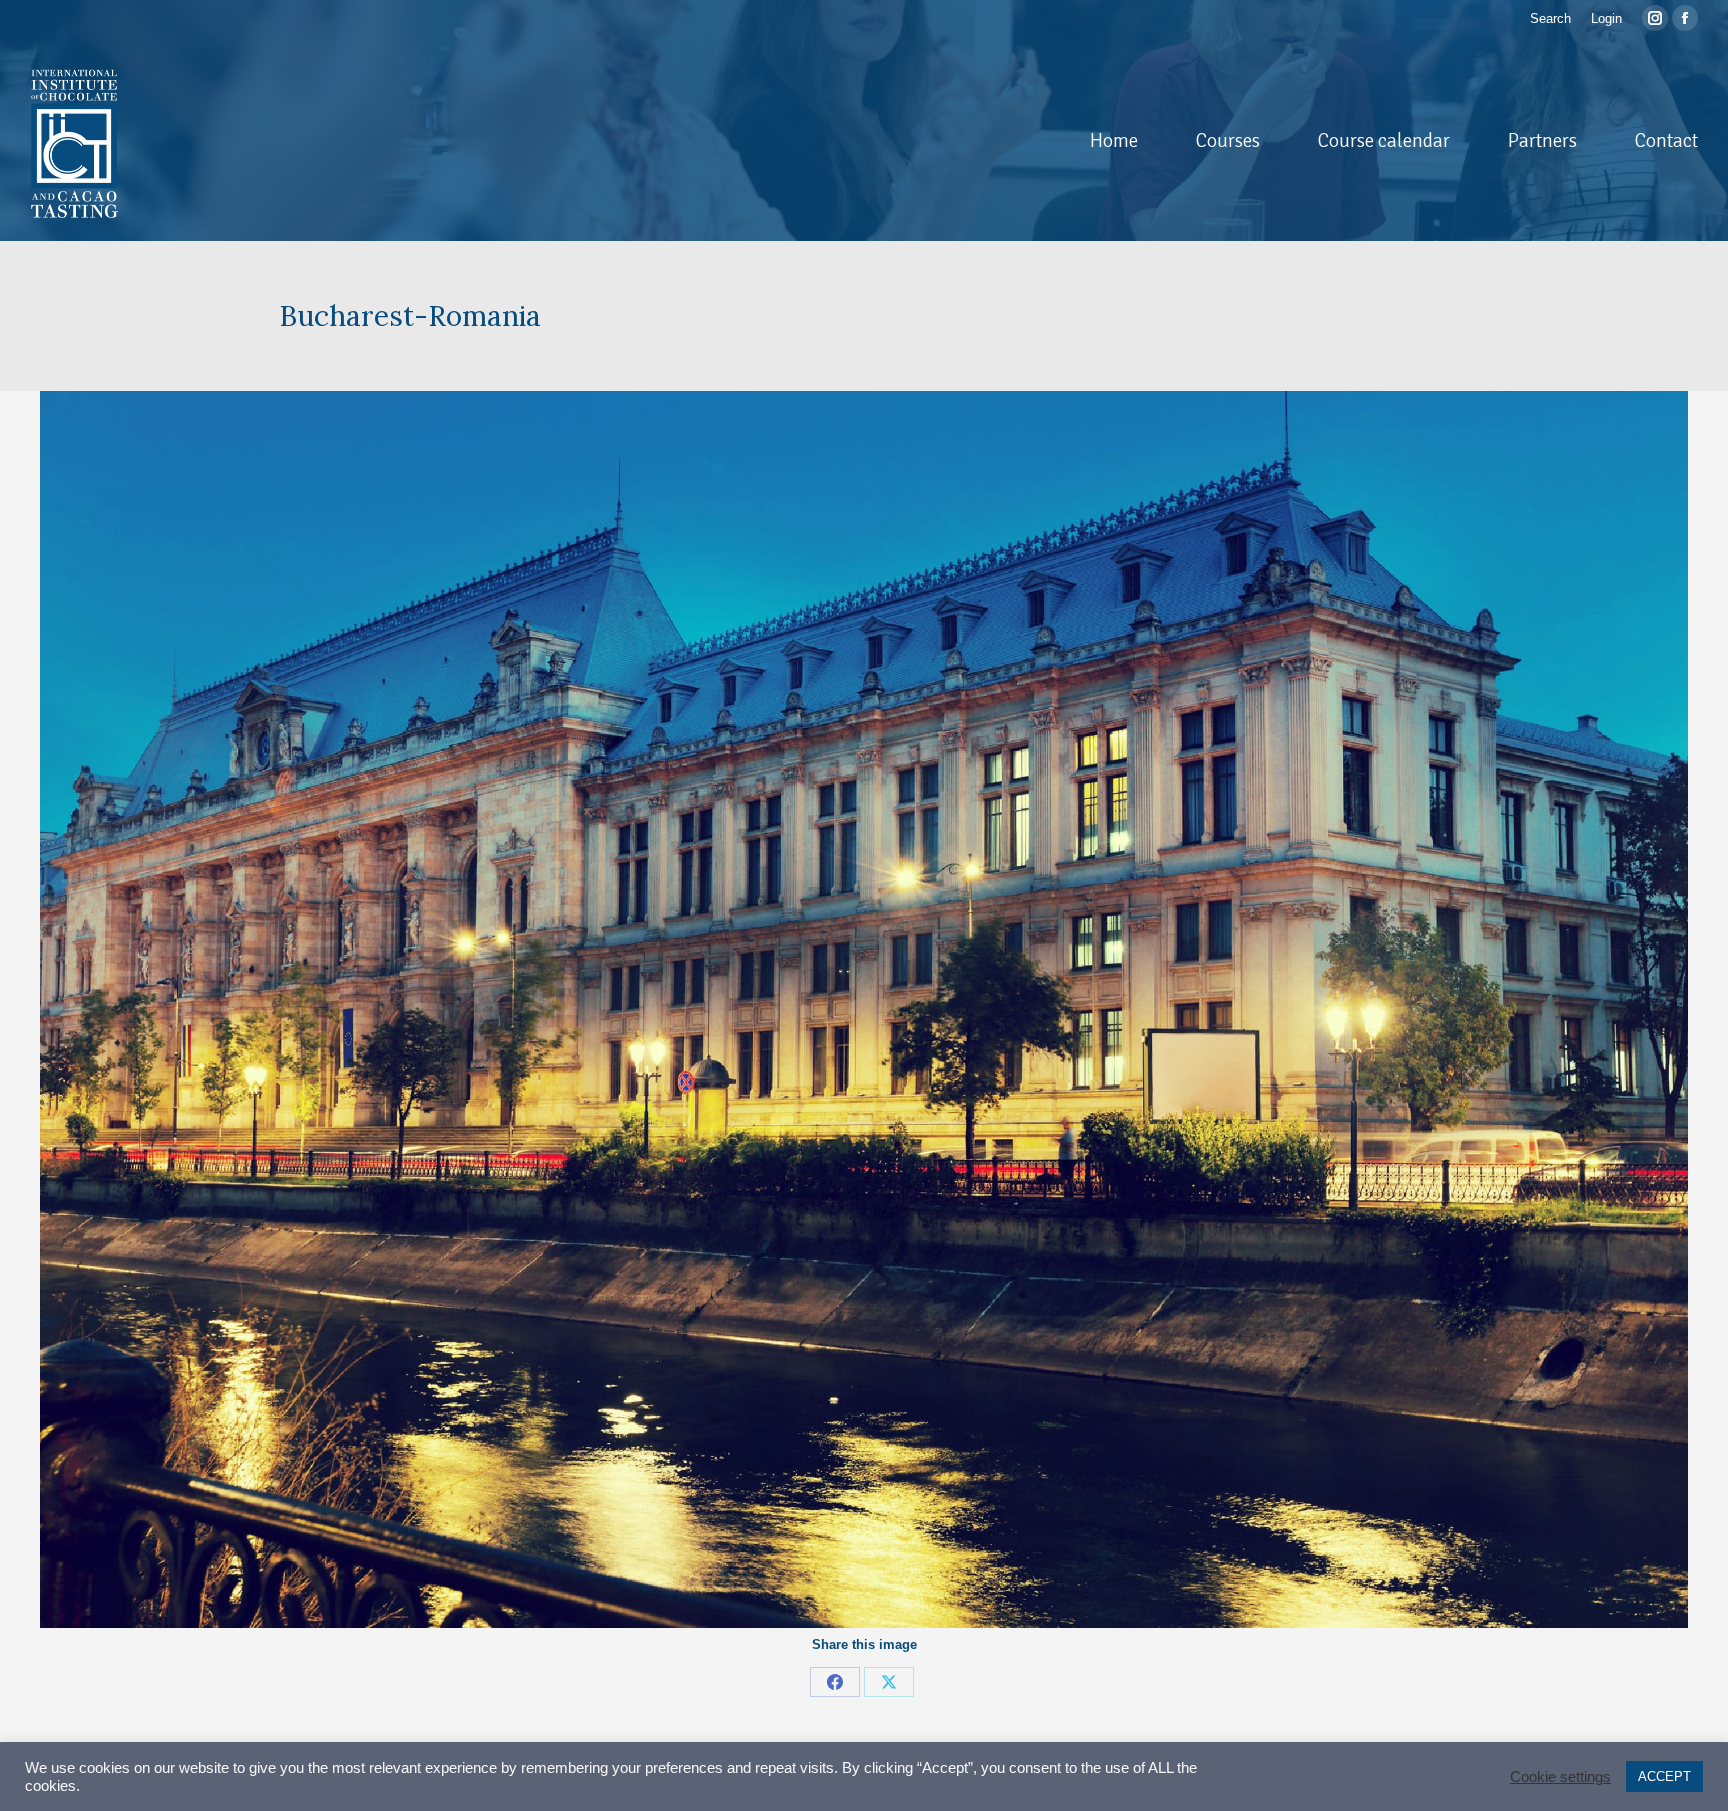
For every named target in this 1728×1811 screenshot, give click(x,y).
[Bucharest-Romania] (864, 1009)
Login (1606, 18)
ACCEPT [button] (1664, 1776)
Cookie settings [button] (1560, 1777)
